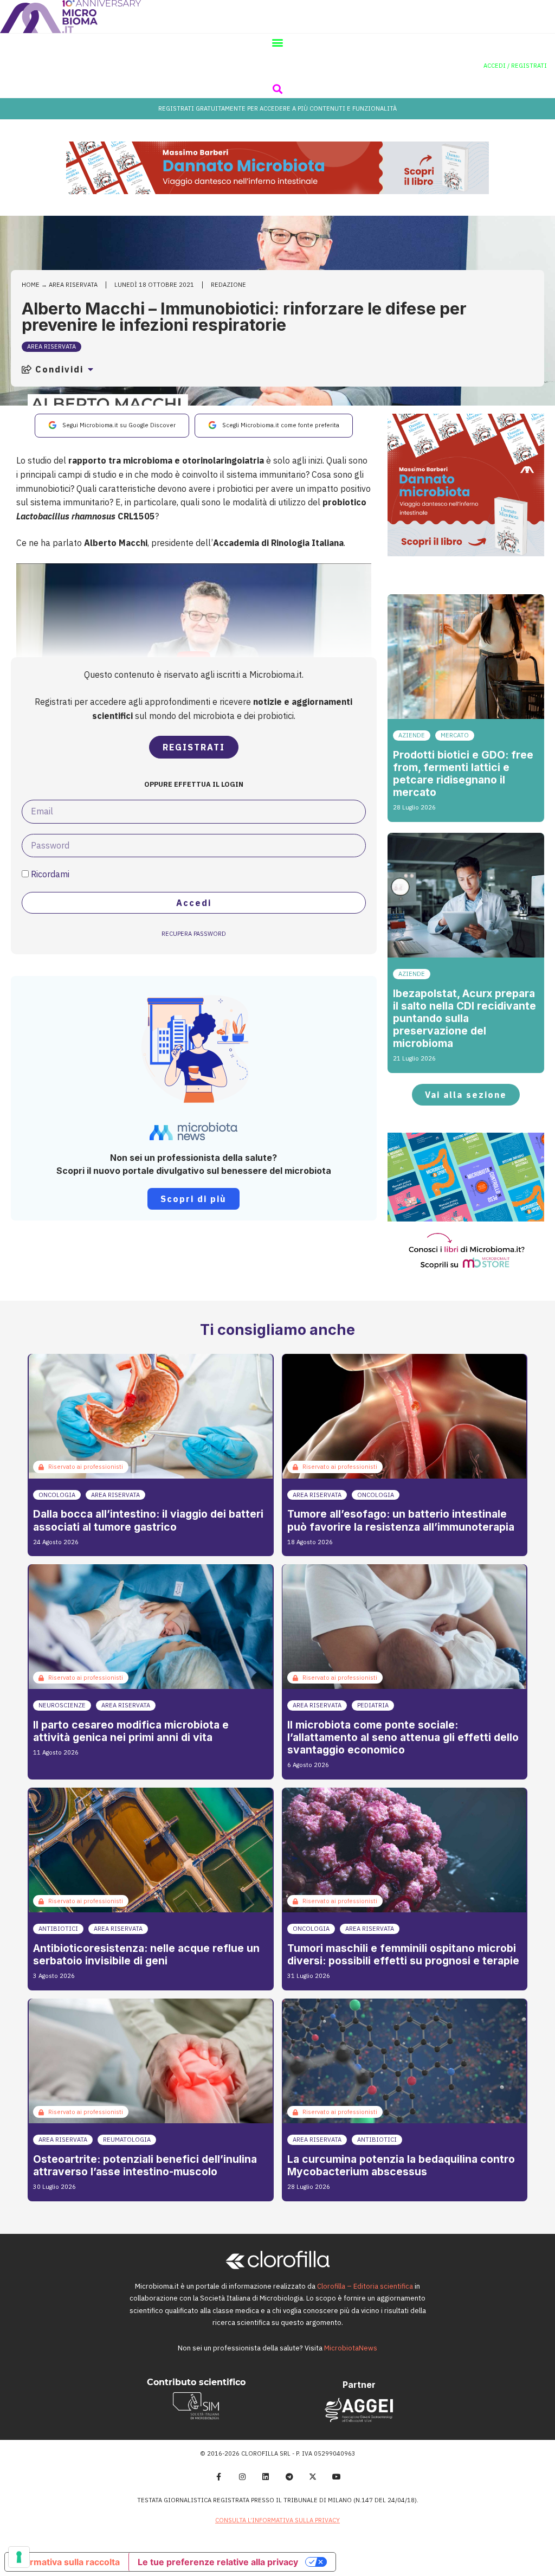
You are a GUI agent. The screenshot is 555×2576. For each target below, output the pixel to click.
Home (31, 285)
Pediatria (373, 1705)
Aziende (412, 735)
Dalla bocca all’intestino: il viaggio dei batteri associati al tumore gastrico (148, 1520)
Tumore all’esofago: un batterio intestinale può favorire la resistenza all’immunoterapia (401, 1520)
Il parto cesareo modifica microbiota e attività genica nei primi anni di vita (131, 1731)
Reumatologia (127, 2140)
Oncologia (57, 1495)
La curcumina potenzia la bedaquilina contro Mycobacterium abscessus (401, 2165)
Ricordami (49, 874)
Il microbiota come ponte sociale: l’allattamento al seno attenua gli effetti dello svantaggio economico (403, 1737)
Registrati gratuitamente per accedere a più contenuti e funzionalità (277, 108)
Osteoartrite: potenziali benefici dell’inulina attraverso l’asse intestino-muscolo (145, 2165)
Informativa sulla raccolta (67, 2562)
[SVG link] (70, 17)
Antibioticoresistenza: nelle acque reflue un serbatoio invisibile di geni (146, 1954)
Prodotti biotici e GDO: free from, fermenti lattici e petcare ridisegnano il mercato (463, 773)
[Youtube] (337, 2477)
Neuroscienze (62, 1705)
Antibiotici (58, 1929)
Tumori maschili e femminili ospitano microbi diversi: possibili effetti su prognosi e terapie (403, 1954)
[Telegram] (289, 2477)
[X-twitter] (313, 2477)
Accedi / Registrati (515, 66)
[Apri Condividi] (91, 369)
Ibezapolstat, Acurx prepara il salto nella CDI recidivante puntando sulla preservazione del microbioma (464, 1018)
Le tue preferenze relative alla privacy (218, 2562)
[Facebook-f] (218, 2477)
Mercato (455, 735)
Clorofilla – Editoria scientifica (365, 2286)
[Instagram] (242, 2477)
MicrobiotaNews (351, 2348)
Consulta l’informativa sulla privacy (277, 2520)
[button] (278, 43)
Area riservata (73, 285)
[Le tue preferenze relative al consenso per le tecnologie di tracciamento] (19, 2557)
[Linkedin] (266, 2477)
